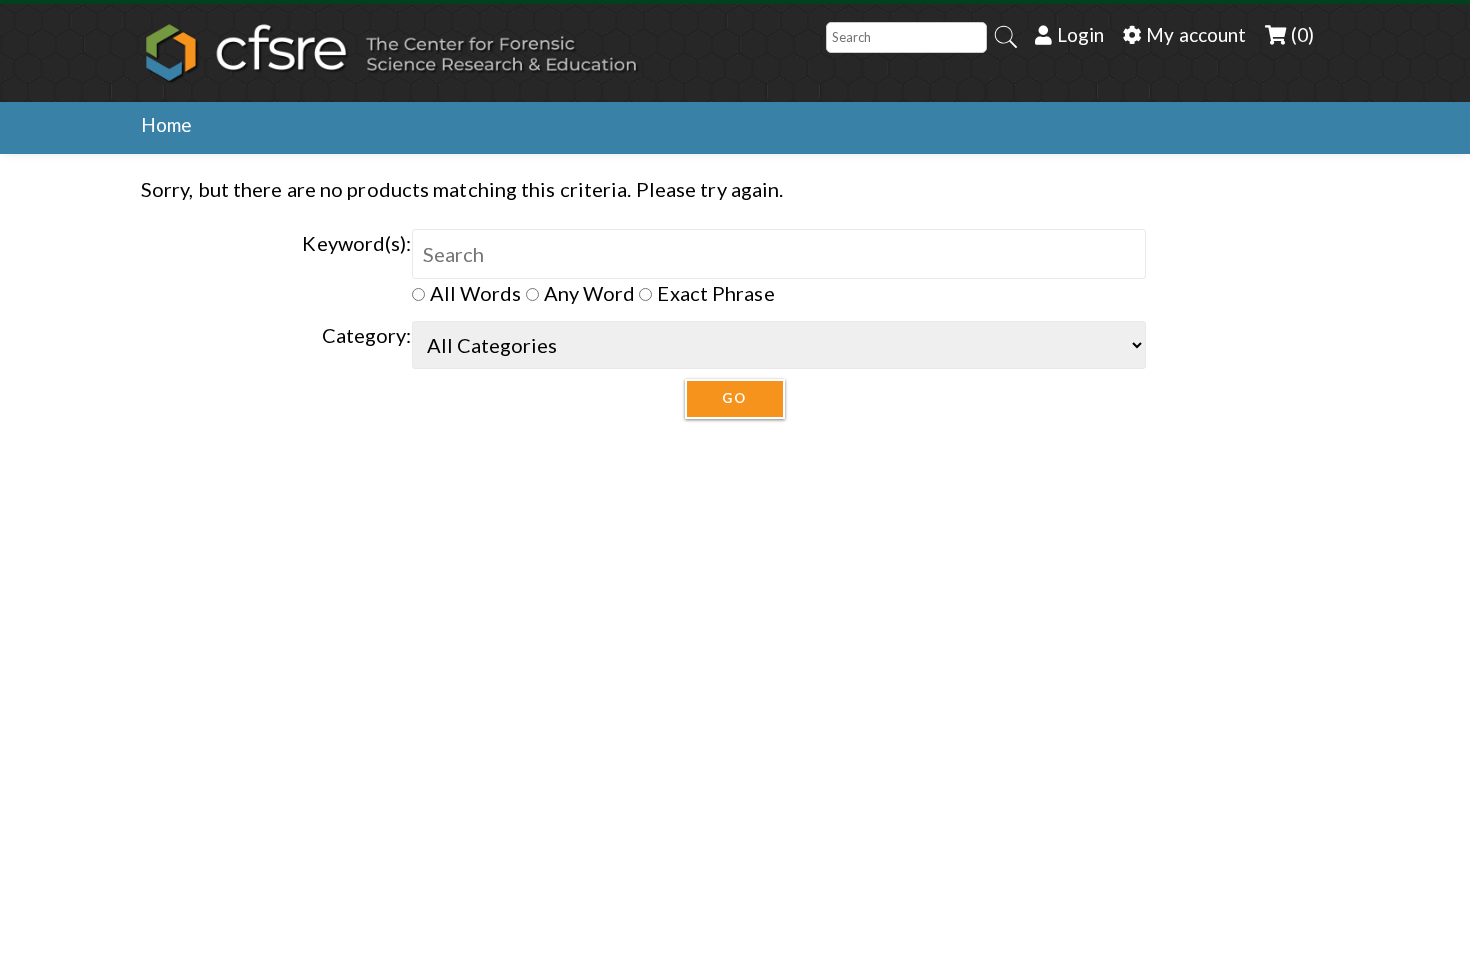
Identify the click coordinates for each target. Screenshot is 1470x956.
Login (1078, 34)
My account (1194, 34)
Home (166, 124)
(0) (1300, 34)
